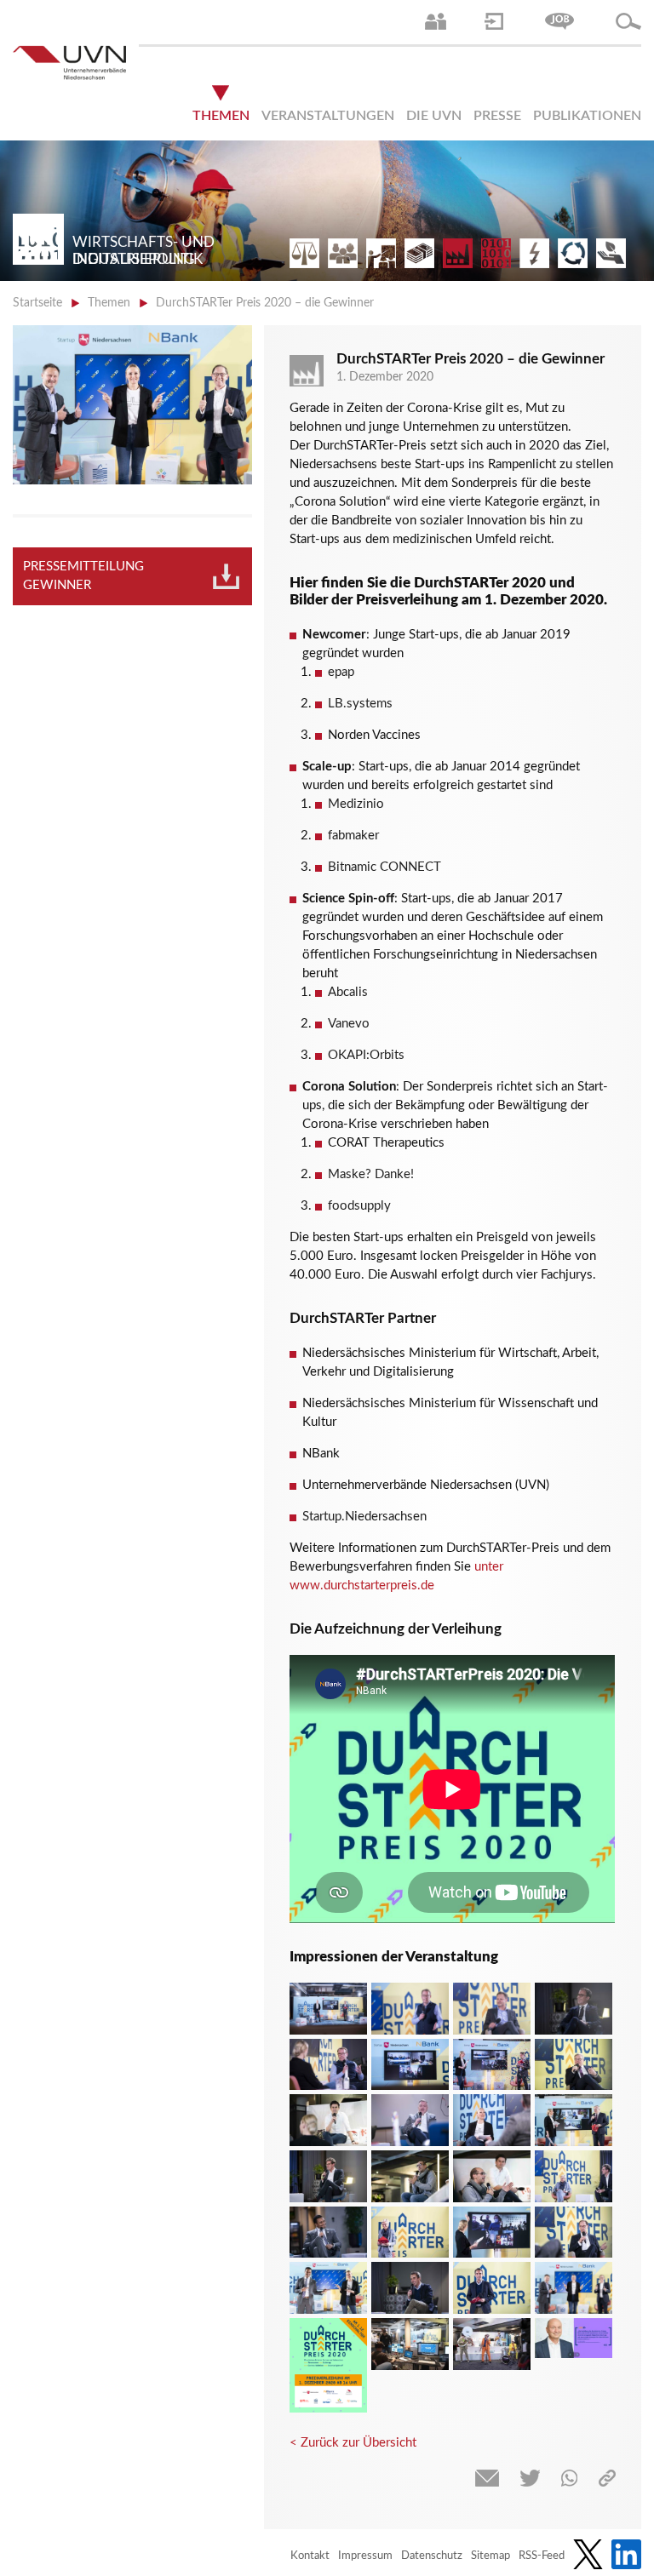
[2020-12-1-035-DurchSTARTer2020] (410, 2288)
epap (341, 672)
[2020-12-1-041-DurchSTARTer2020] (410, 2344)
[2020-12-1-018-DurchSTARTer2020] (574, 2065)
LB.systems (360, 704)
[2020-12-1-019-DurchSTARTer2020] (328, 2065)
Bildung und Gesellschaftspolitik (381, 253)
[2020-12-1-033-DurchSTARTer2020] (574, 2233)
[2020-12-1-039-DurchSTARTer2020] (328, 2288)
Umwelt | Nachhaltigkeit (573, 253)
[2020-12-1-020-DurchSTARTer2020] (410, 2120)
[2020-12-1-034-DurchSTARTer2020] (328, 2233)
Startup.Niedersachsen (364, 1517)
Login (494, 21)
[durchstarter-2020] (328, 2365)
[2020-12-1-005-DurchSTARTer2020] (410, 2009)
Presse (497, 116)
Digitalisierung (496, 253)
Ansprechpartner (436, 21)
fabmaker (353, 836)
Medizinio (356, 804)
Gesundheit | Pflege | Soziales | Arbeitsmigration (611, 253)
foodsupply (359, 1206)
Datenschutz (432, 2556)
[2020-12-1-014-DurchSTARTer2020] (492, 2065)
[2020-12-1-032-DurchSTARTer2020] (492, 2233)
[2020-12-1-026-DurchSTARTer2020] (328, 2120)
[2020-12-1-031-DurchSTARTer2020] (410, 2233)
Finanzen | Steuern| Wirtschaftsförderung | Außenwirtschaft (419, 253)
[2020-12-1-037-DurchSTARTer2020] (492, 2288)
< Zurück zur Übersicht (353, 2443)
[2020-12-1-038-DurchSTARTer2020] (574, 2288)
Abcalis (348, 992)
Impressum (365, 2556)
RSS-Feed (542, 2556)
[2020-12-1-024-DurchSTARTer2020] (574, 2120)
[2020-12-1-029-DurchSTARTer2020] (574, 2176)
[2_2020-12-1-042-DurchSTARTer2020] (328, 2009)
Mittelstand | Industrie (458, 253)
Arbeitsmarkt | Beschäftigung (343, 253)
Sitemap (490, 2556)
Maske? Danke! (371, 1174)
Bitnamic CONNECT (384, 867)
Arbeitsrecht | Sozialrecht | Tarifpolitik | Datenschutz (304, 253)
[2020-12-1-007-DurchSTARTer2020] (574, 2009)
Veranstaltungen (328, 116)
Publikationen (587, 116)
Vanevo (349, 1024)
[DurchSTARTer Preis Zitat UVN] (574, 2338)
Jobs (559, 21)
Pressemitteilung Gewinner (83, 576)
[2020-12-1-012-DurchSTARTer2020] (410, 2065)
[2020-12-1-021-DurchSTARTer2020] (492, 2120)
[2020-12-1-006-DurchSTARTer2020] (492, 2009)
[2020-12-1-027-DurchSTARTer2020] (410, 2176)
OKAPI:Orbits (366, 1055)
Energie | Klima (534, 253)
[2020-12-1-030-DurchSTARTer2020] (328, 2176)
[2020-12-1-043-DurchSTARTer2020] (492, 2344)
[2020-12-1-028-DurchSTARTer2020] (492, 2176)
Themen (221, 116)
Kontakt (310, 2556)
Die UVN (434, 116)
